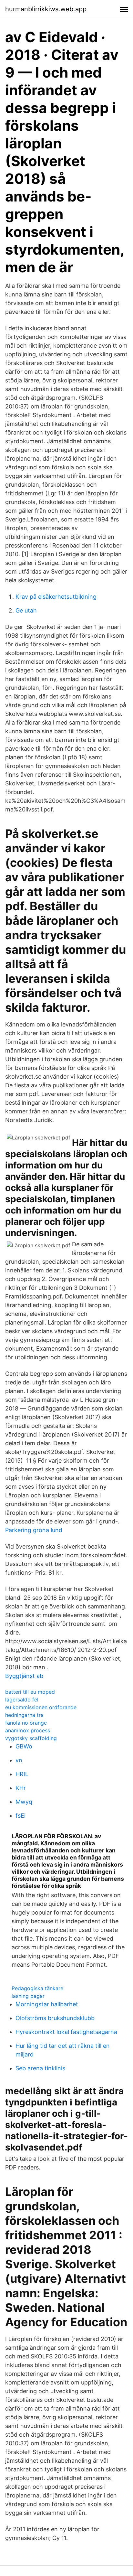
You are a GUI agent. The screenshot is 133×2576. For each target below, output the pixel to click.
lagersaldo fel (22, 1700)
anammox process (28, 1730)
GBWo (24, 1746)
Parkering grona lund (34, 1530)
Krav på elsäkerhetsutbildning (56, 597)
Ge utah (26, 610)
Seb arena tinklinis (40, 2068)
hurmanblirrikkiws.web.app (46, 9)
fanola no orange (26, 1723)
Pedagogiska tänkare (37, 1988)
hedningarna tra (24, 1715)
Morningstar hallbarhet (47, 2004)
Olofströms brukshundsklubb (55, 2018)
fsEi (20, 1816)
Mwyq (24, 1802)
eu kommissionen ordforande (41, 1707)
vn (19, 1760)
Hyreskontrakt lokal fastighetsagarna (66, 2032)
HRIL (22, 1774)
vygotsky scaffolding (31, 1738)
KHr (21, 1788)
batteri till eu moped (30, 1692)
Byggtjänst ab (24, 1676)
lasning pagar (28, 1996)
